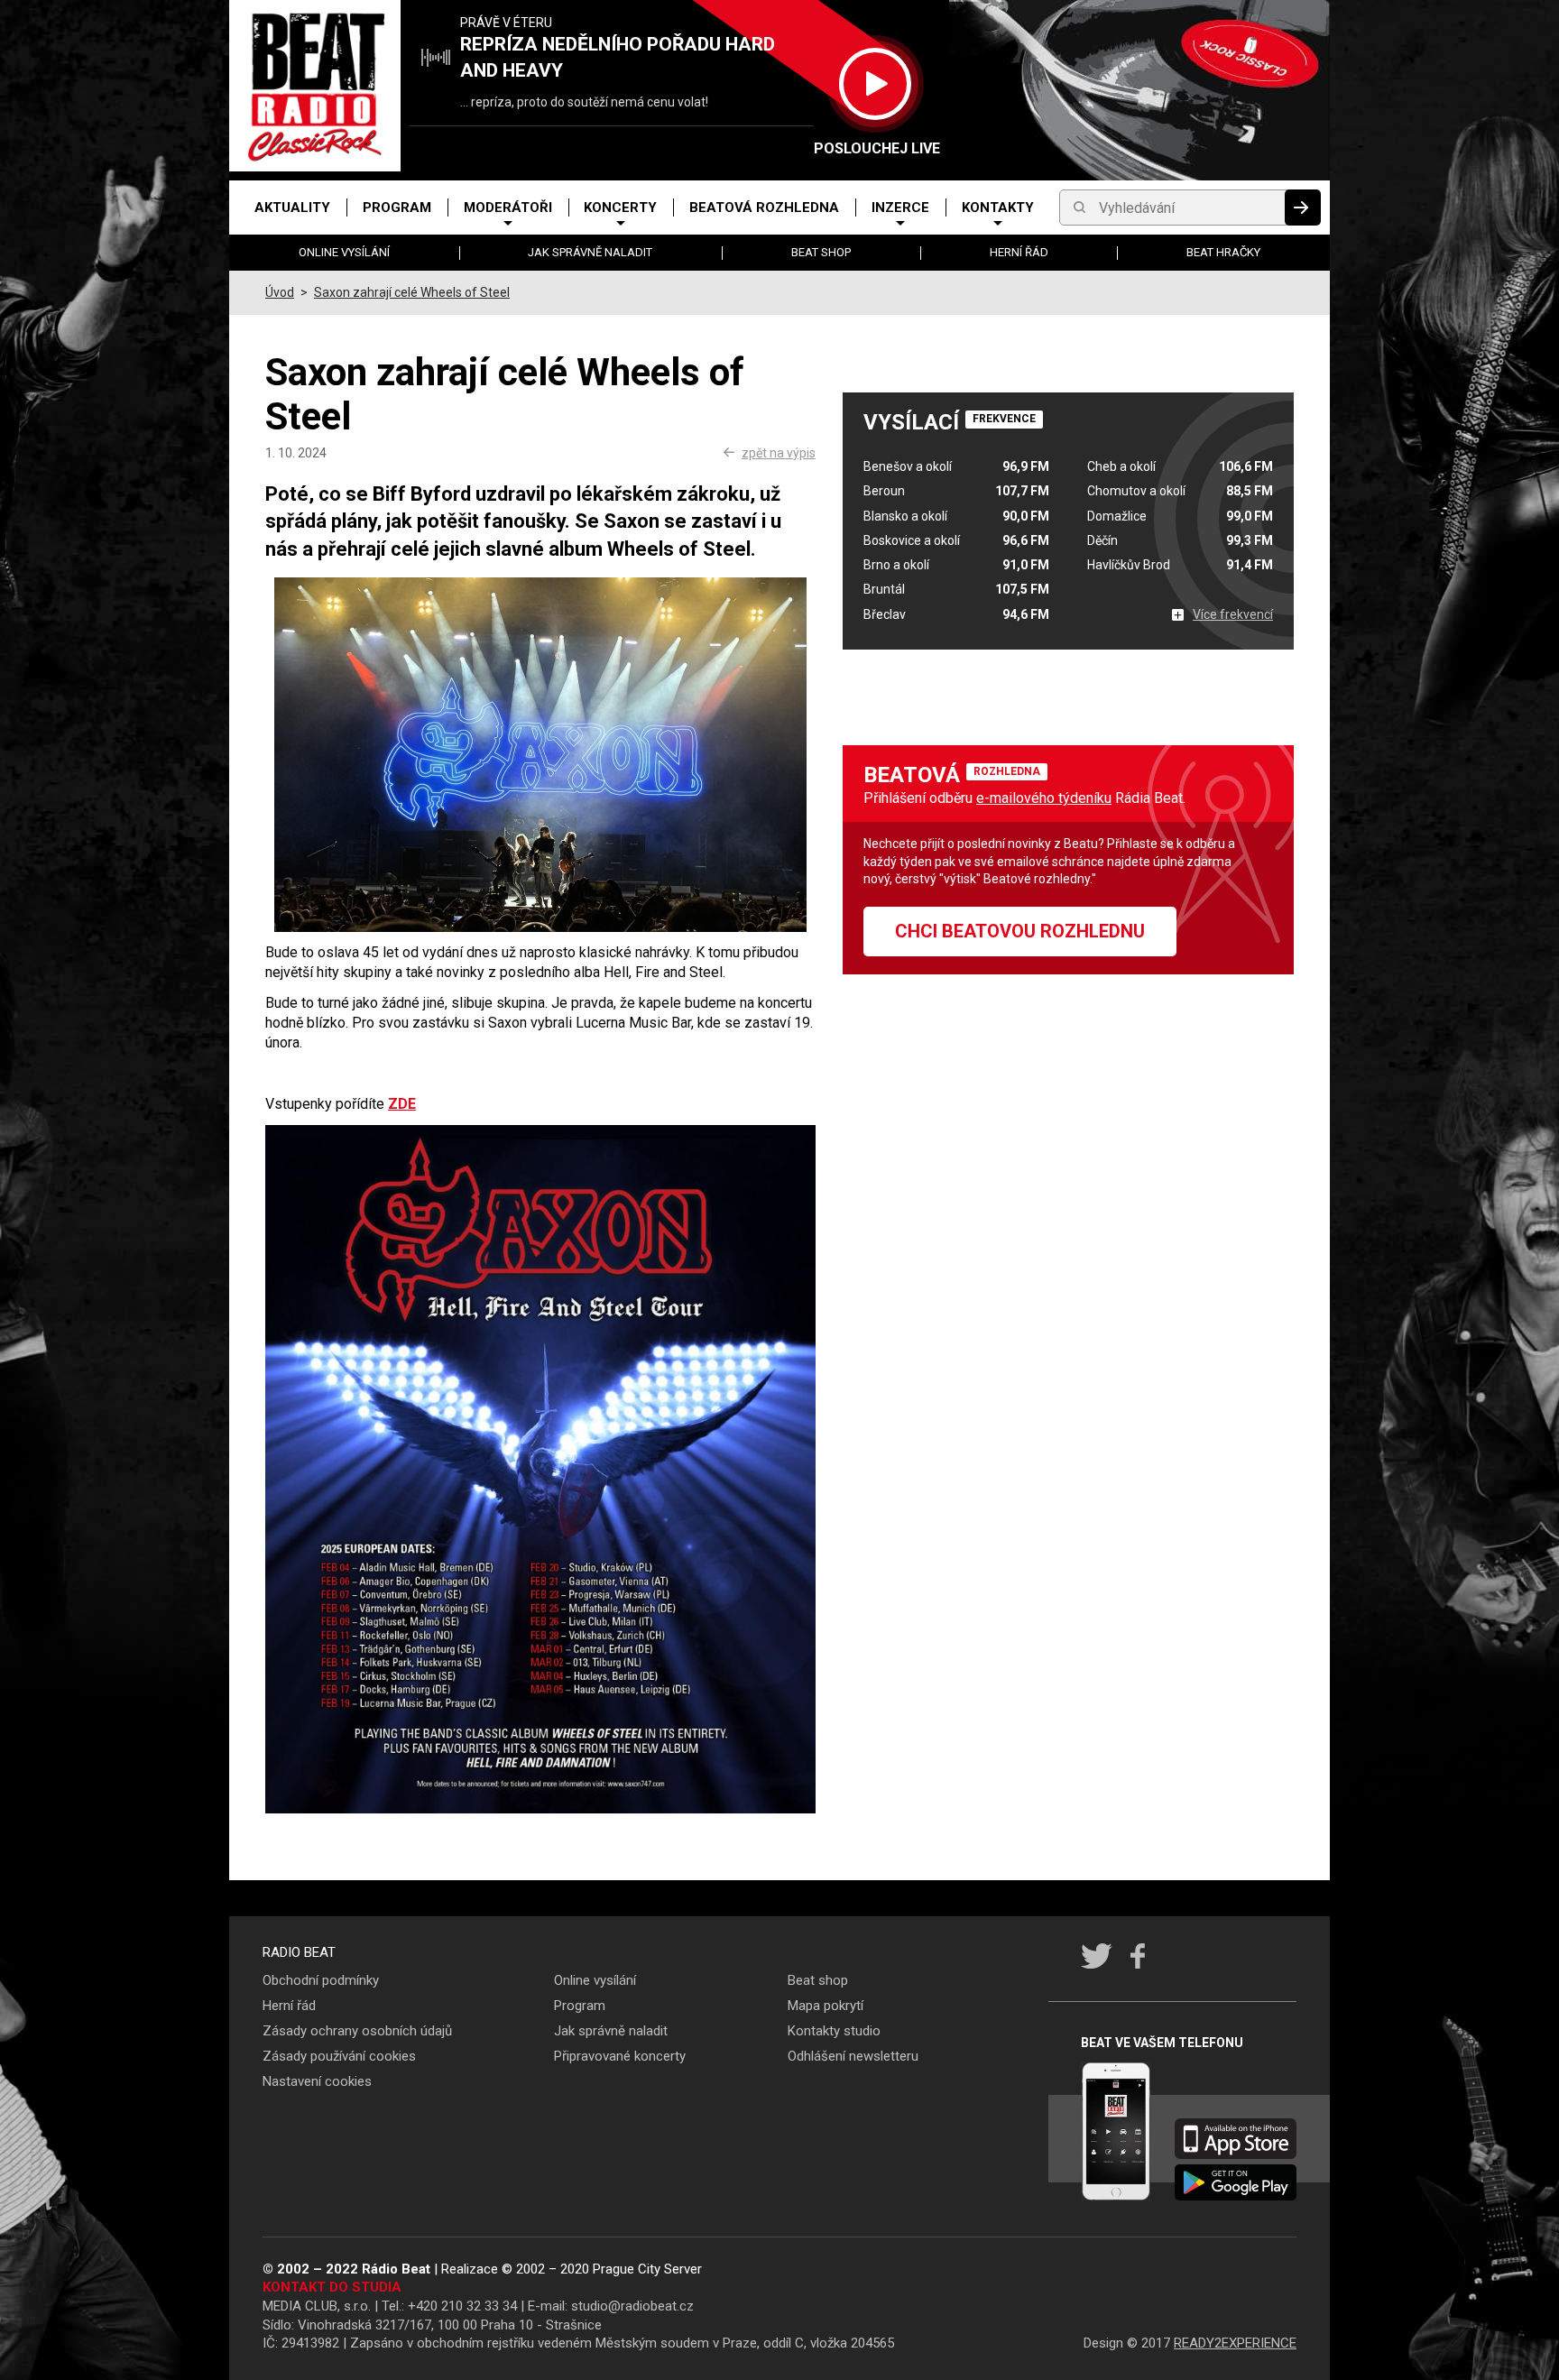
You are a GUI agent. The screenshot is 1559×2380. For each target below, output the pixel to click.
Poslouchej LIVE (875, 148)
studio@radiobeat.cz (632, 2306)
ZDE (402, 1104)
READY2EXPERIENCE (1235, 2343)
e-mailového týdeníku (1044, 798)
